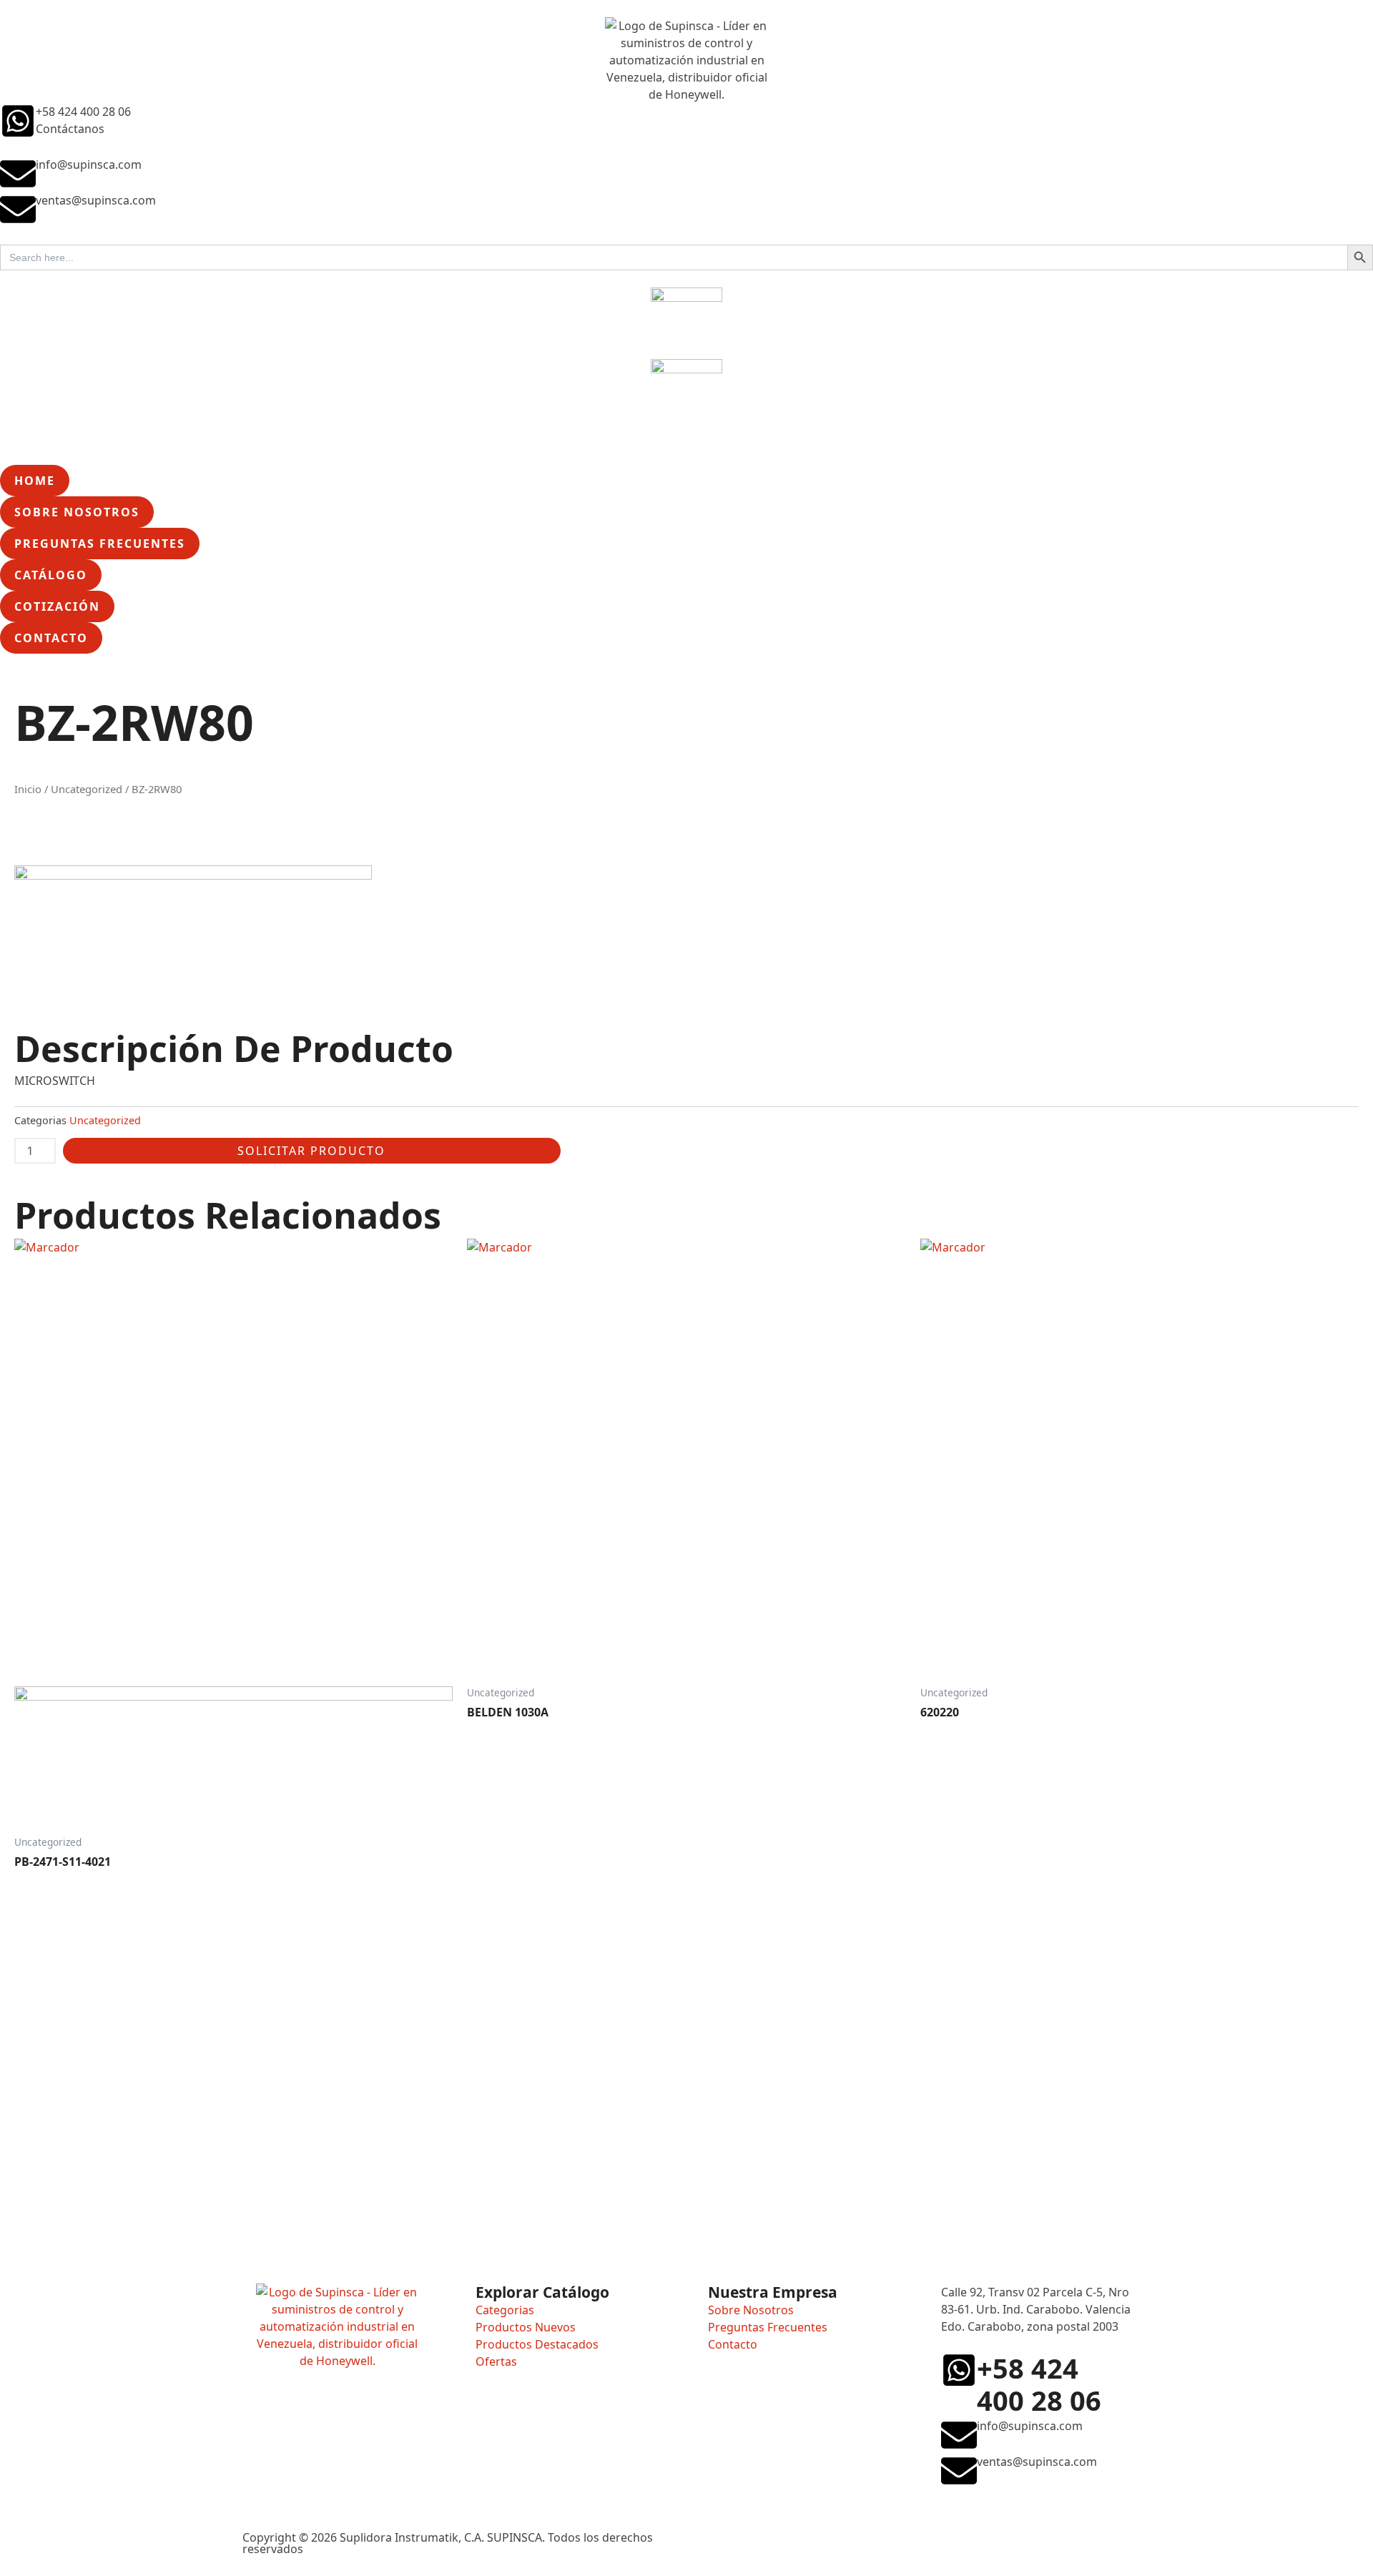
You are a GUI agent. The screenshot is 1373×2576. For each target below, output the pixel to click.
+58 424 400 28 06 (83, 112)
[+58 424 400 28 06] (18, 121)
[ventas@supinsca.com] (18, 210)
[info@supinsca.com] (18, 174)
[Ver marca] (193, 935)
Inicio (28, 789)
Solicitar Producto (311, 1151)
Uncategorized (87, 789)
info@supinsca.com (89, 164)
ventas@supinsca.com (96, 200)
